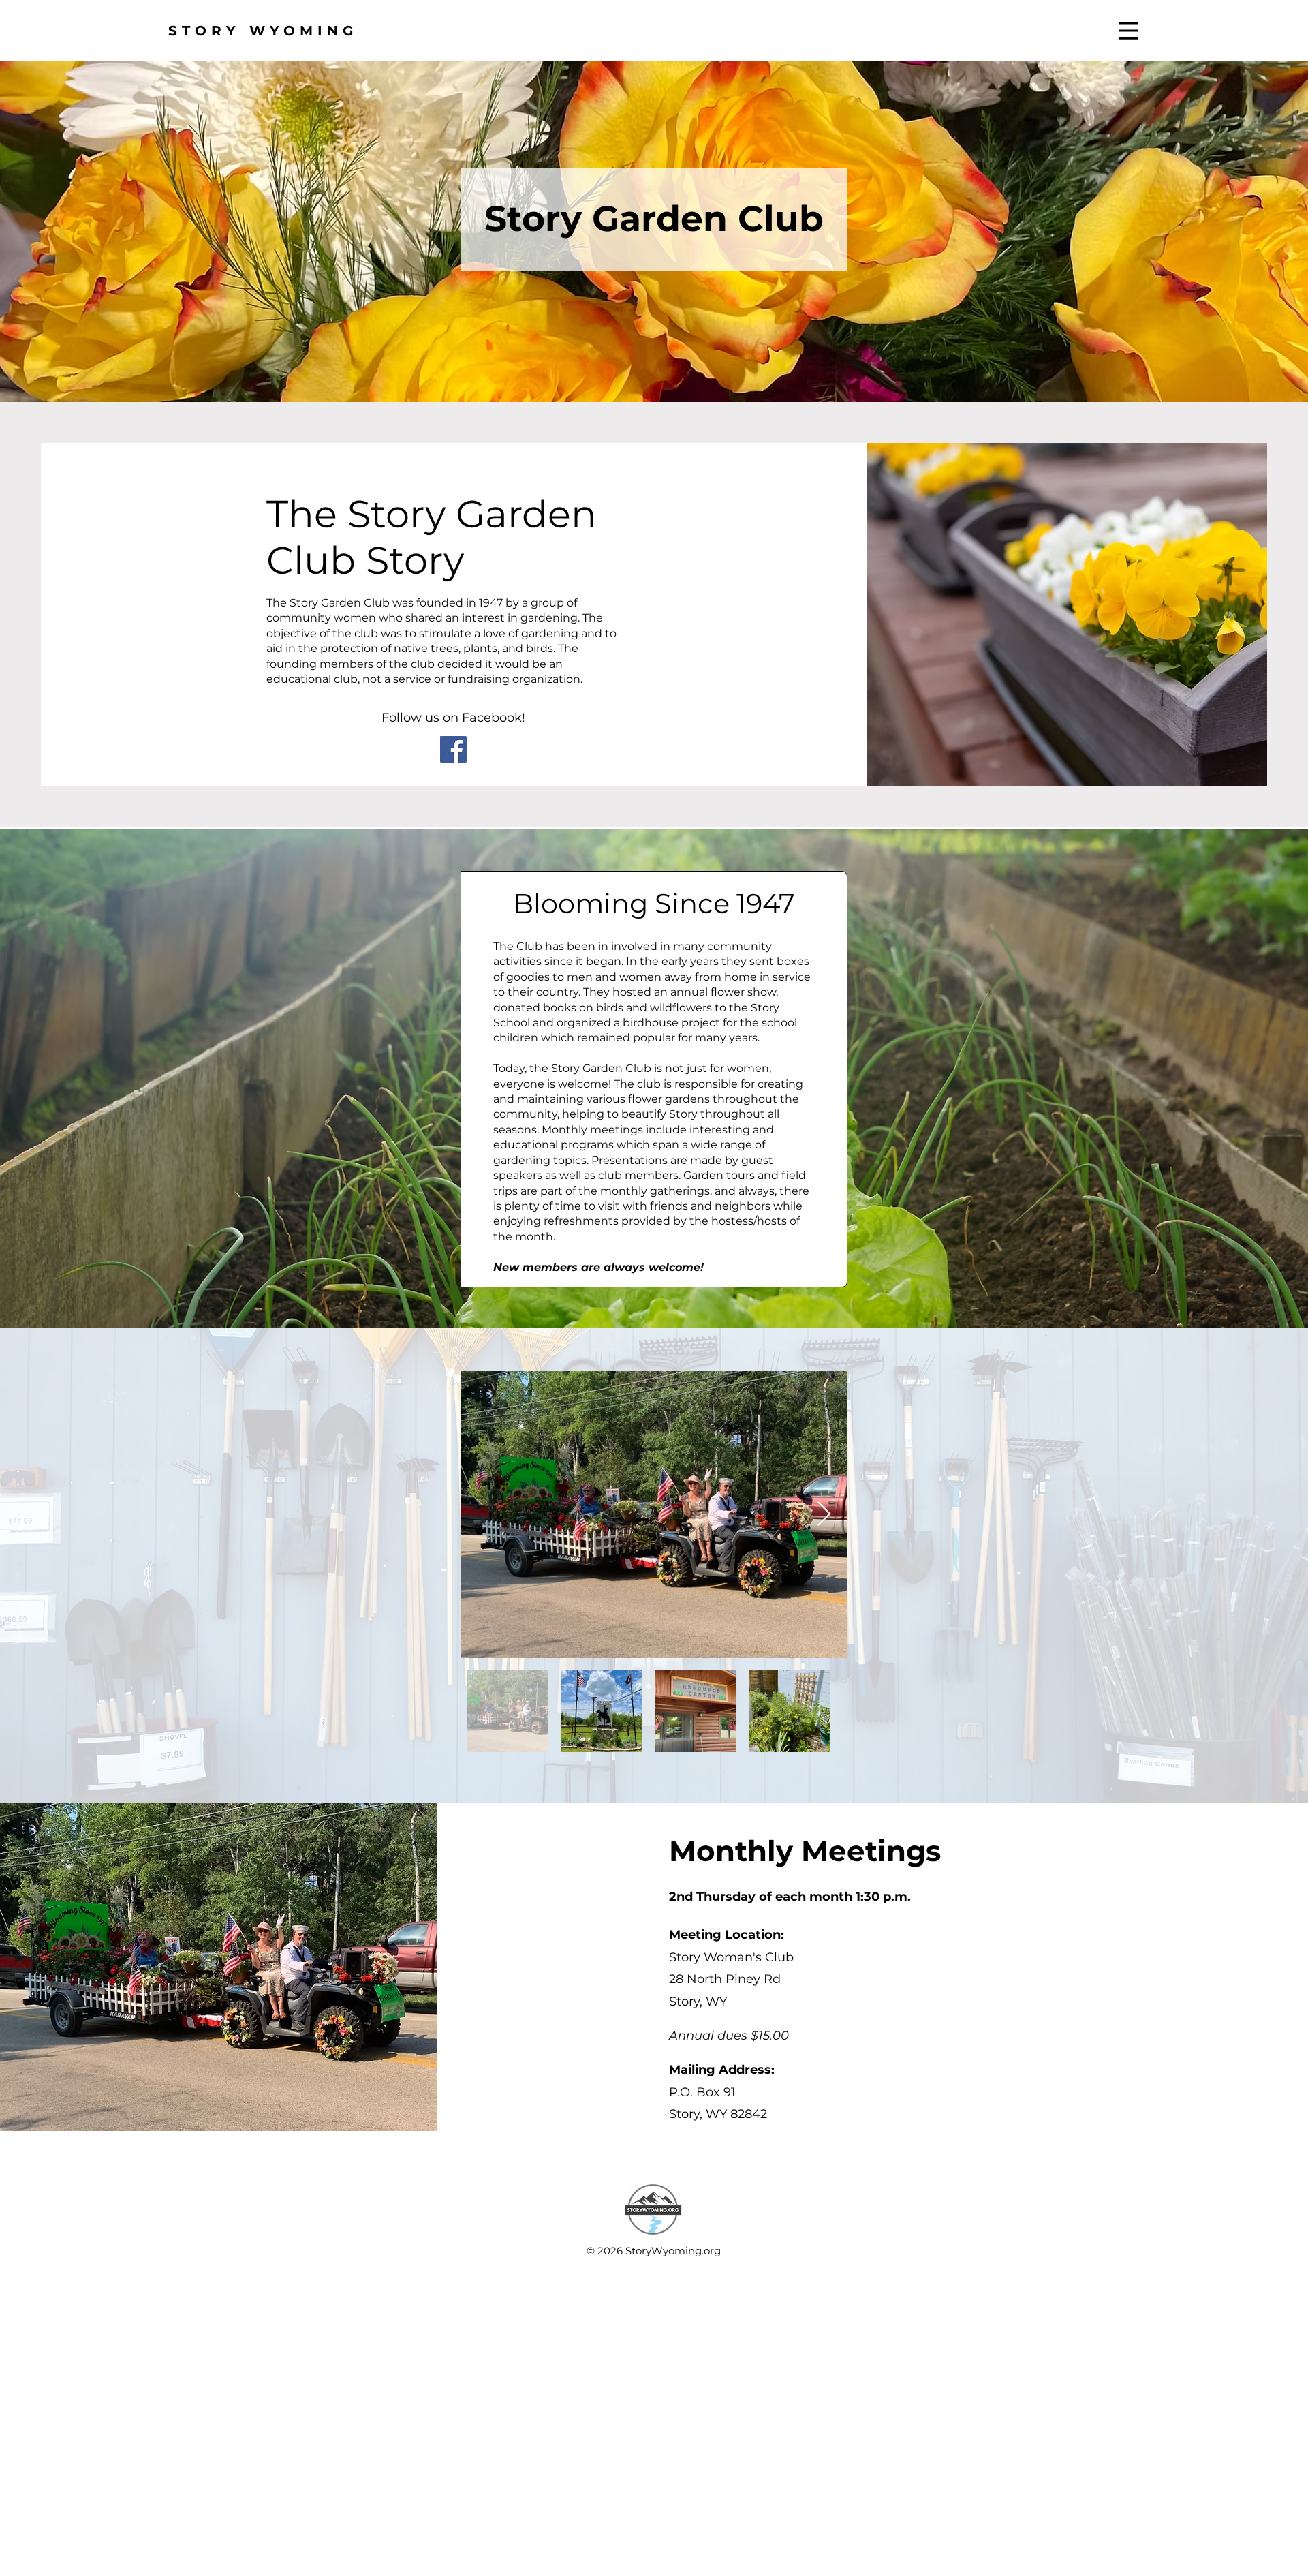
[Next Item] (824, 1515)
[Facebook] (453, 749)
